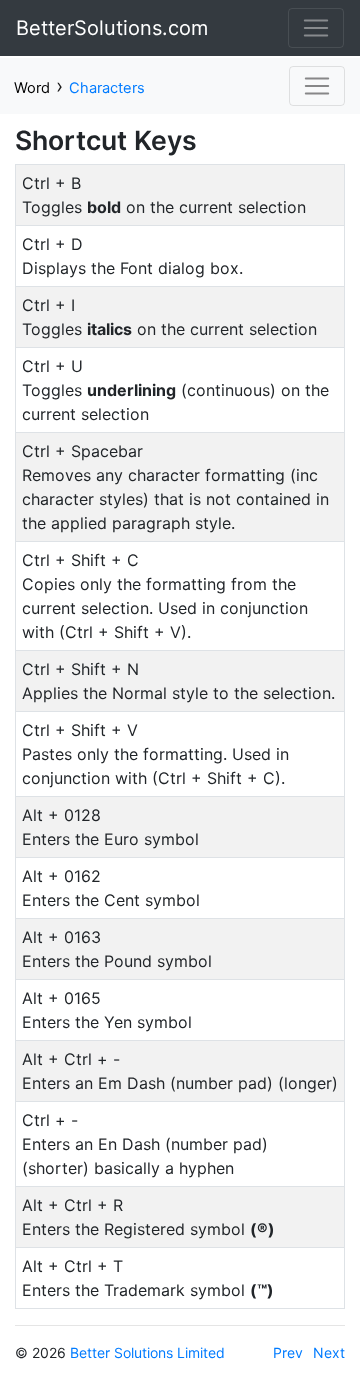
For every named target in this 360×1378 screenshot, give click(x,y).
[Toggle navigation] (316, 28)
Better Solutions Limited (147, 1352)
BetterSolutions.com (112, 28)
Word (32, 88)
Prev (288, 1352)
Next (329, 1352)
